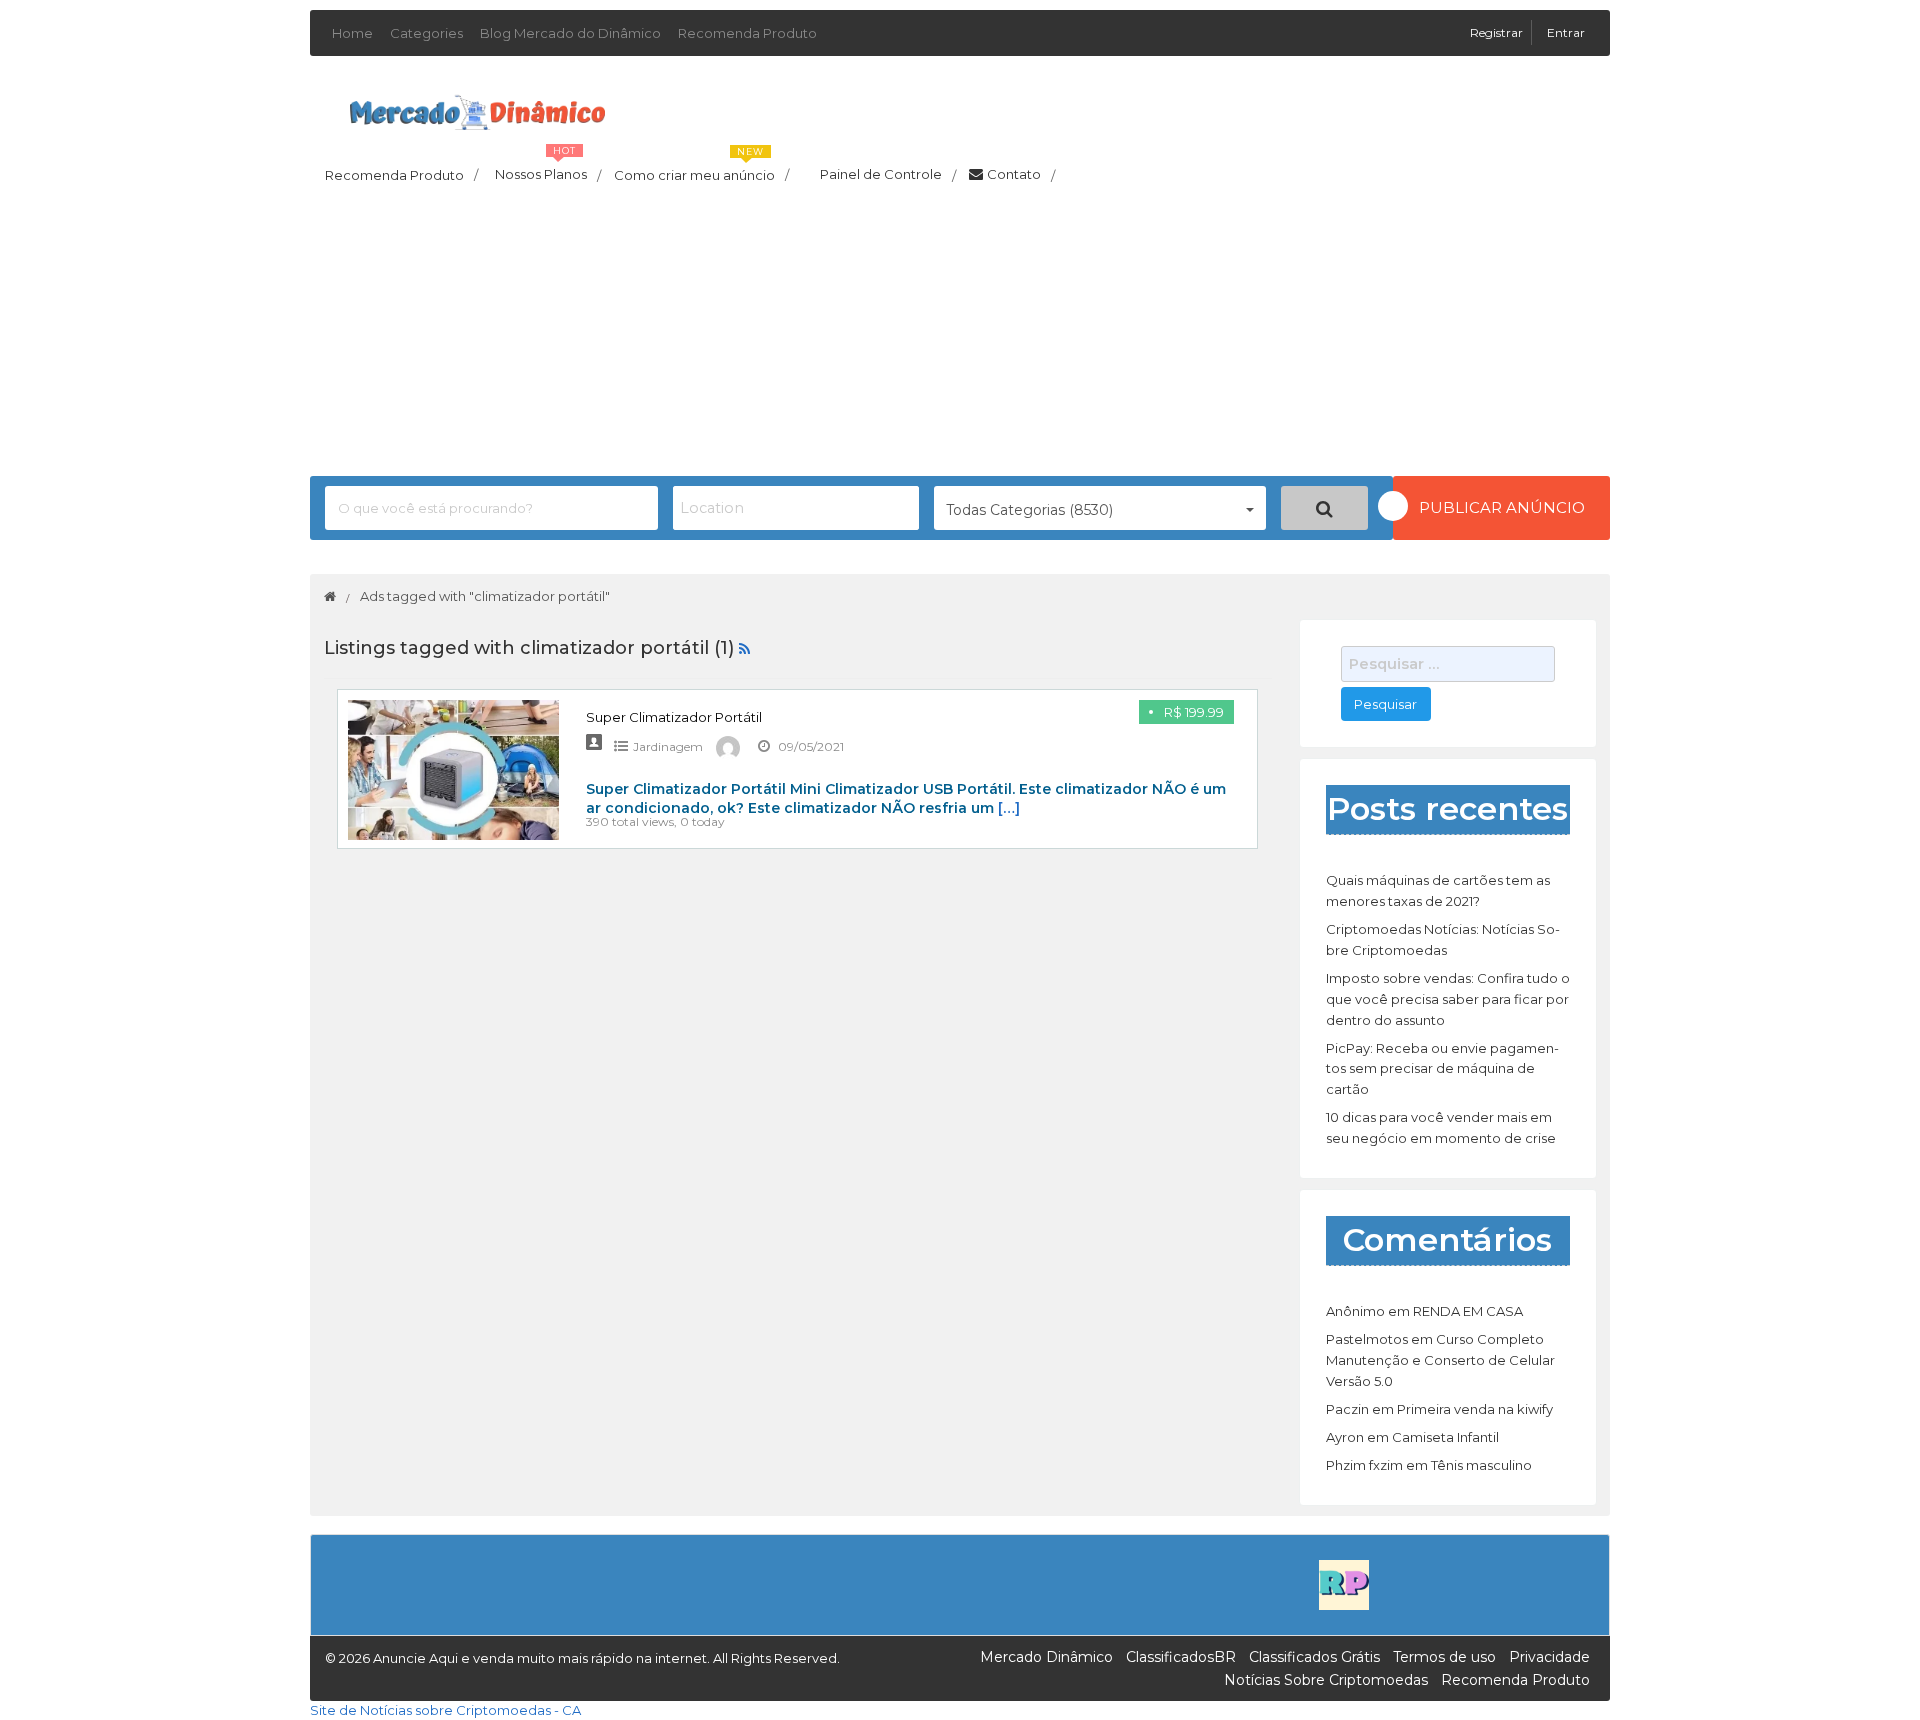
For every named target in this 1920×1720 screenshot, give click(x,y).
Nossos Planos (548, 169)
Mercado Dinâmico (1046, 1657)
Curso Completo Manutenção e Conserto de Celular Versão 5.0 (1440, 1360)
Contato (1021, 175)
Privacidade (1549, 1657)
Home (352, 33)
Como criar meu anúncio (701, 169)
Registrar (1498, 32)
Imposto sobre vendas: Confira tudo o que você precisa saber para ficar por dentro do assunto (1448, 999)
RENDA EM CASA (1468, 1311)
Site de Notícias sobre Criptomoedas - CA (445, 1710)
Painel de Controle (888, 175)
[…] (1009, 808)
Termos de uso (1444, 1657)
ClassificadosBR (1181, 1657)
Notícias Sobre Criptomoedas (1326, 1680)
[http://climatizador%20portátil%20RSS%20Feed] (744, 648)
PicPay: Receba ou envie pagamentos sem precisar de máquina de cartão (1442, 1069)
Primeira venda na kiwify (1475, 1409)
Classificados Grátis (1314, 1657)
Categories (426, 33)
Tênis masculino (1481, 1465)
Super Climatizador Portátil (674, 717)
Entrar (1566, 32)
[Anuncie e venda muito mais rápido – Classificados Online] (477, 109)
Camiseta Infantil (1445, 1437)
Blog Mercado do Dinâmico (570, 33)
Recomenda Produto (747, 33)
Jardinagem (668, 746)
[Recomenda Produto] (1344, 1584)
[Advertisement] (960, 336)
